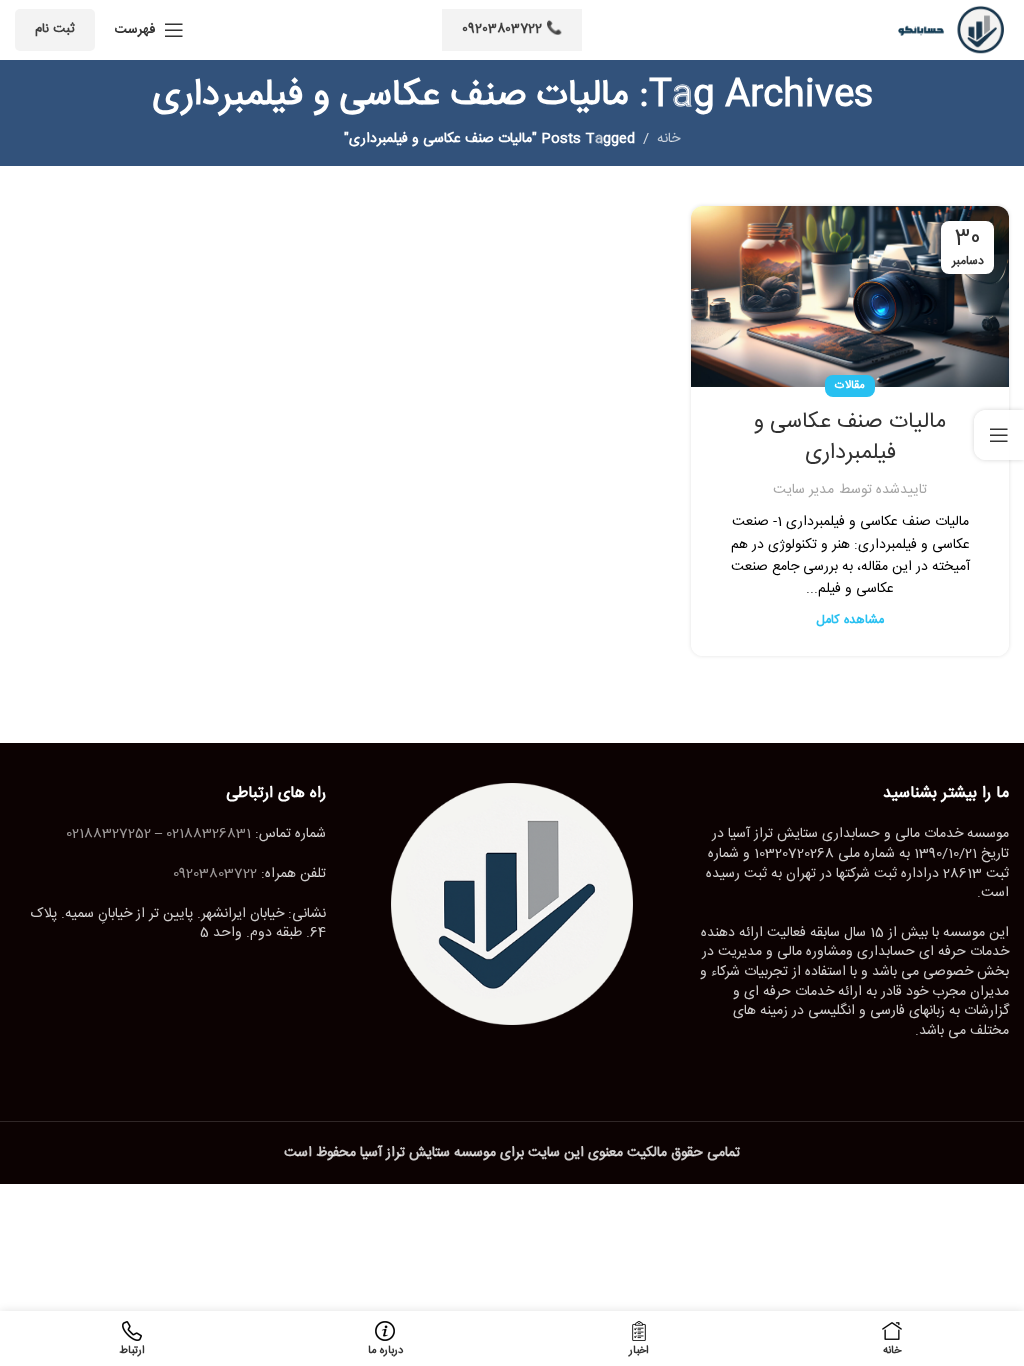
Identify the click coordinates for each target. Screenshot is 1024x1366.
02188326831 (208, 834)
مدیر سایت (803, 490)
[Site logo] (944, 31)
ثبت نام (55, 29)
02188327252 (108, 834)
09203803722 (215, 874)
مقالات (850, 385)
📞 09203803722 (512, 29)
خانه (668, 139)
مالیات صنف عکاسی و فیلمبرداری (850, 437)
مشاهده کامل (850, 620)
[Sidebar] (999, 435)
